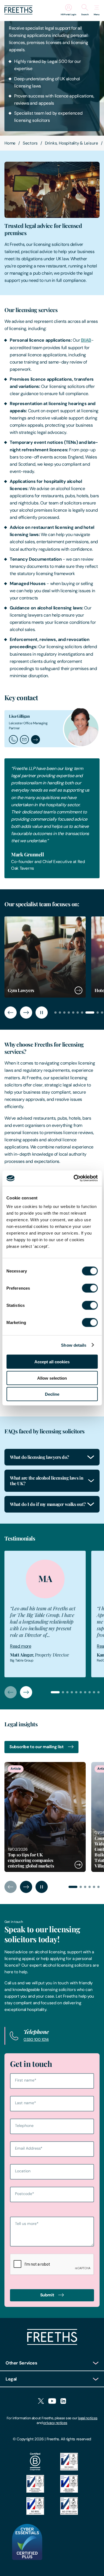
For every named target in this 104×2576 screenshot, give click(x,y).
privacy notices (55, 2423)
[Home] (52, 2343)
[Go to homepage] (18, 13)
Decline (52, 1394)
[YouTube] (52, 2401)
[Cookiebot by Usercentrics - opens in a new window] (74, 1178)
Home (10, 143)
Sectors (30, 143)
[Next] (26, 1013)
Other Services (21, 2363)
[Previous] (11, 1013)
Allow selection (52, 1378)
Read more (21, 1646)
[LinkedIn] (63, 2401)
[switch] (90, 1288)
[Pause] (42, 1013)
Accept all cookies (52, 1362)
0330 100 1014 (36, 2039)
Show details (74, 1345)
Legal (11, 2379)
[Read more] (45, 1817)
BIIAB (86, 340)
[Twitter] (41, 2401)
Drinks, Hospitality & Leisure (72, 143)
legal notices (88, 2418)
